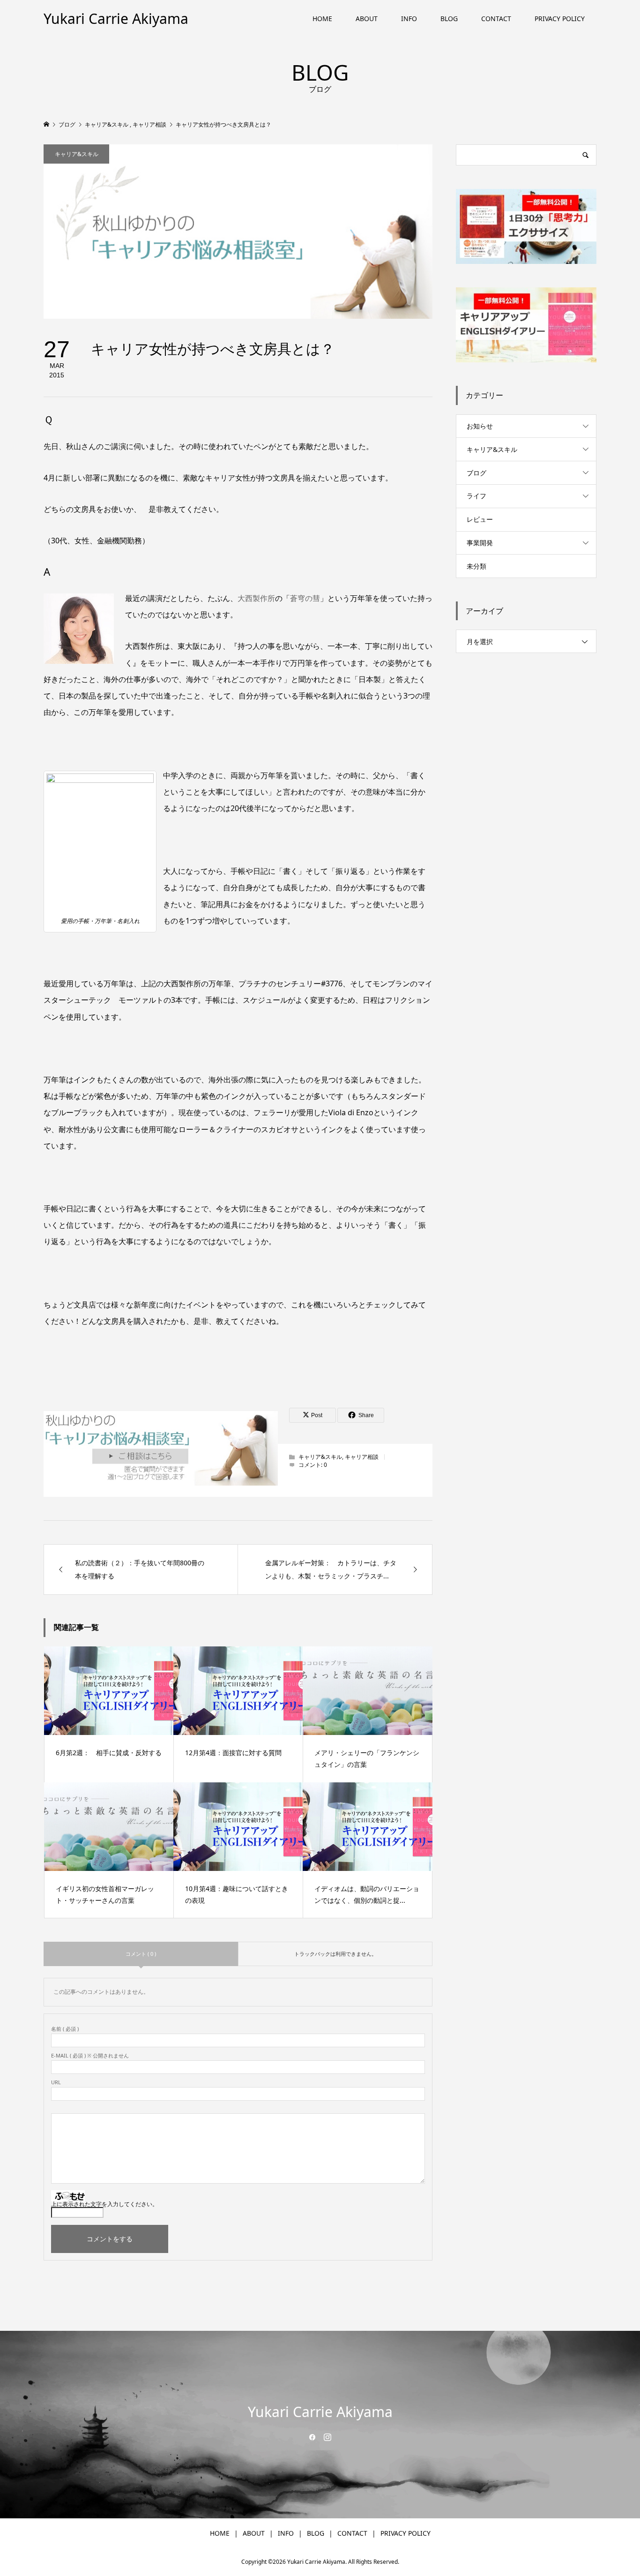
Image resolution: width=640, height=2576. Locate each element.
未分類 (476, 566)
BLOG (449, 19)
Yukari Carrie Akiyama (116, 19)
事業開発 (480, 543)
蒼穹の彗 (305, 598)
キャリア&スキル (77, 154)
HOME (322, 19)
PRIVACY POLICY (560, 19)
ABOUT (367, 19)
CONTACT (496, 19)
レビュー (480, 519)
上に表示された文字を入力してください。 (104, 2204)
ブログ (476, 473)
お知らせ (480, 426)
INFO (409, 19)
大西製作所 (256, 598)
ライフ (476, 496)
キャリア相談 (362, 1457)
